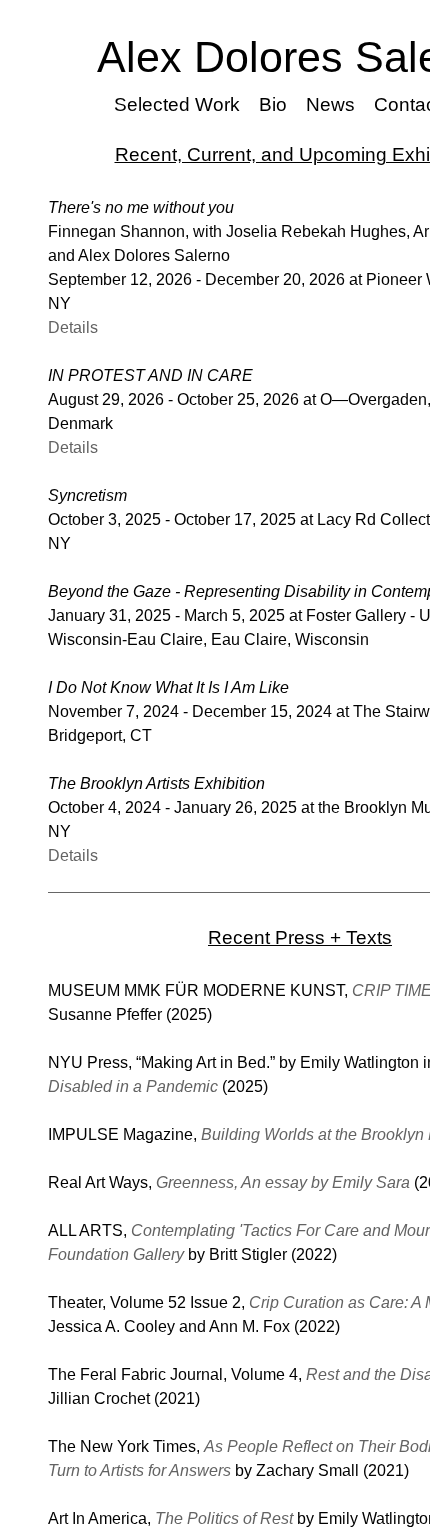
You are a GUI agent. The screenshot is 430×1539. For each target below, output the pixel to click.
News (331, 104)
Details (73, 327)
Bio (274, 104)
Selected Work (180, 104)
